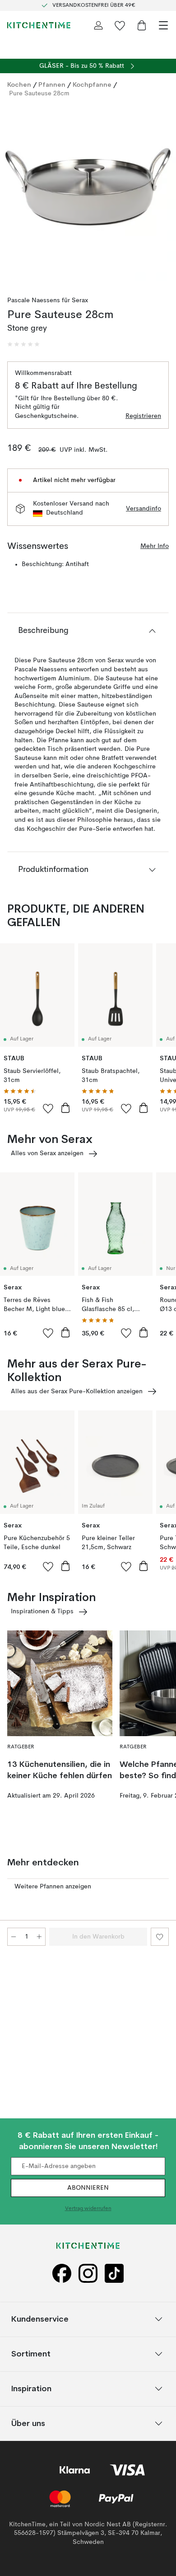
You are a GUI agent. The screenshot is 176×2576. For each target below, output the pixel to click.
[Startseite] (39, 25)
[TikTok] (114, 2274)
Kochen (19, 84)
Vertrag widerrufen (88, 2209)
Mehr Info (155, 546)
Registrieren (143, 416)
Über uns (28, 2423)
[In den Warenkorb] (65, 1108)
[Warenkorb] (142, 25)
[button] (23, 344)
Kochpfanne (92, 84)
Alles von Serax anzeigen (47, 1153)
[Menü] (163, 25)
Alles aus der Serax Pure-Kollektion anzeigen (77, 1391)
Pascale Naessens (34, 300)
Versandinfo (144, 509)
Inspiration (31, 2388)
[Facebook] (62, 2274)
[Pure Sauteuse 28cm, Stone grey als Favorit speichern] (160, 1937)
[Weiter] (160, 195)
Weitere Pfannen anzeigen (53, 1887)
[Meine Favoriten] (120, 25)
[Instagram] (88, 2274)
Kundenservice (40, 2319)
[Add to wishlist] (48, 1108)
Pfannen (52, 84)
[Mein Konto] (98, 25)
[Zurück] (16, 195)
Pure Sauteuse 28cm (39, 94)
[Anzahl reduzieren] (14, 1937)
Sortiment (31, 2354)
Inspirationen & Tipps (42, 1611)
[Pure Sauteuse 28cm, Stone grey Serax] (88, 193)
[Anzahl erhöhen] (39, 1937)
